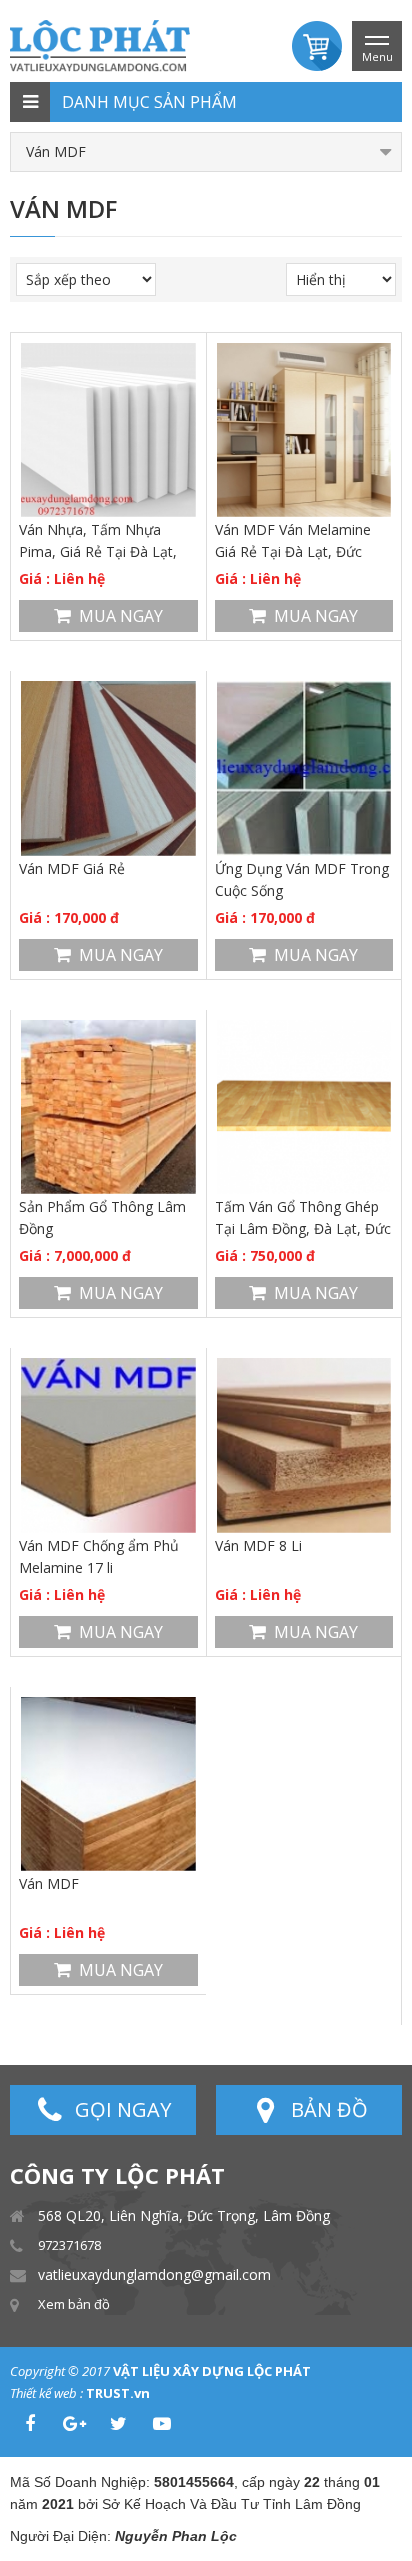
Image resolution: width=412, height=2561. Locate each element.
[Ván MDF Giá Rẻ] (108, 768)
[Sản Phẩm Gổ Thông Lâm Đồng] (108, 1107)
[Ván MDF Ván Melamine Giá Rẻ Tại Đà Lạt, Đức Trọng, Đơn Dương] (304, 430)
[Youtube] (162, 2424)
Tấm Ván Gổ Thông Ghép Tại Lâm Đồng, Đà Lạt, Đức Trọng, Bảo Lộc (303, 1218)
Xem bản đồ (74, 2304)
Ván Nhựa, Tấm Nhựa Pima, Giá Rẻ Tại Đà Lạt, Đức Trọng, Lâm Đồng (98, 541)
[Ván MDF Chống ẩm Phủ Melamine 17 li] (108, 1445)
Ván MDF (49, 1883)
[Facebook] (30, 2424)
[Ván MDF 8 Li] (304, 1445)
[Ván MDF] (108, 1784)
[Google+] (74, 2424)
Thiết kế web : (46, 2393)
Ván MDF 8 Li (258, 1545)
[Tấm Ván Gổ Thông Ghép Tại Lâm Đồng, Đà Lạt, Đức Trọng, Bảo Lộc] (304, 1107)
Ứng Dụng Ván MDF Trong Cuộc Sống (302, 879)
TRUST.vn (118, 2393)
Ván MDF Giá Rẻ (72, 868)
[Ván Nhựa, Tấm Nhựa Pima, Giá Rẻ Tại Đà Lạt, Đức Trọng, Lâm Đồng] (108, 430)
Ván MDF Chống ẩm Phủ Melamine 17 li (99, 1556)
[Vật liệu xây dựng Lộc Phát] (100, 44)
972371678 (69, 2245)
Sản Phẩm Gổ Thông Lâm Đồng (102, 1217)
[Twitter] (118, 2424)
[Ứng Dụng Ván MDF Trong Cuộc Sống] (304, 768)
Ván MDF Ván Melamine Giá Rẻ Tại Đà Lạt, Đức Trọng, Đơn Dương (293, 541)
